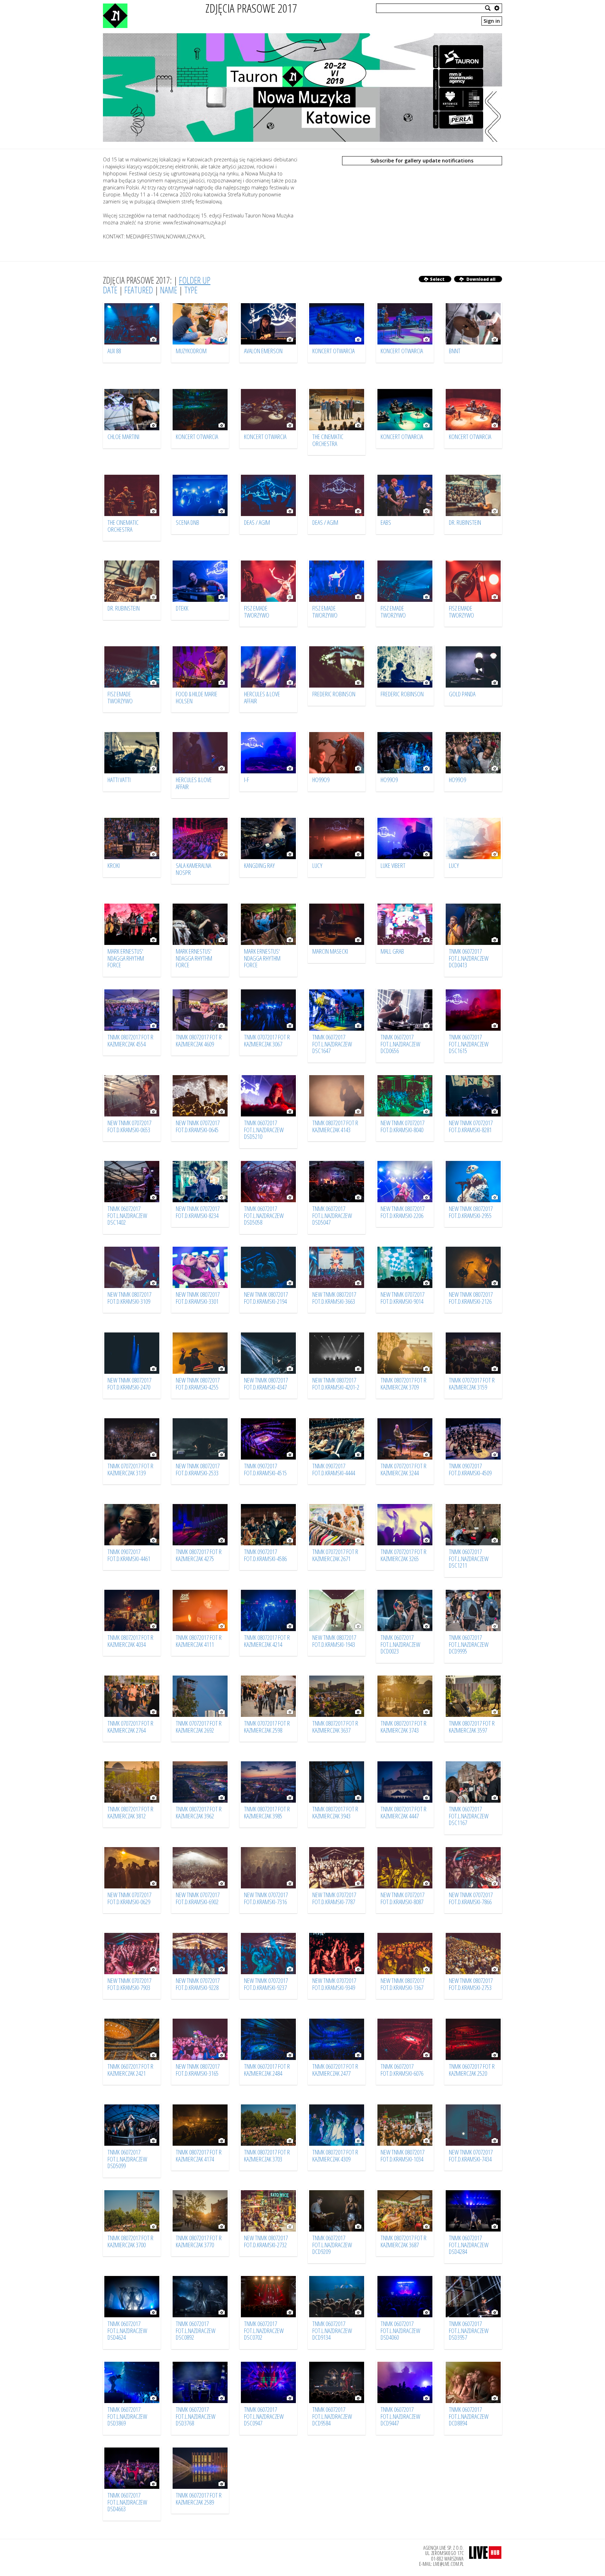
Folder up (195, 280)
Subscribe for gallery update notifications (422, 161)
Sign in (492, 21)
